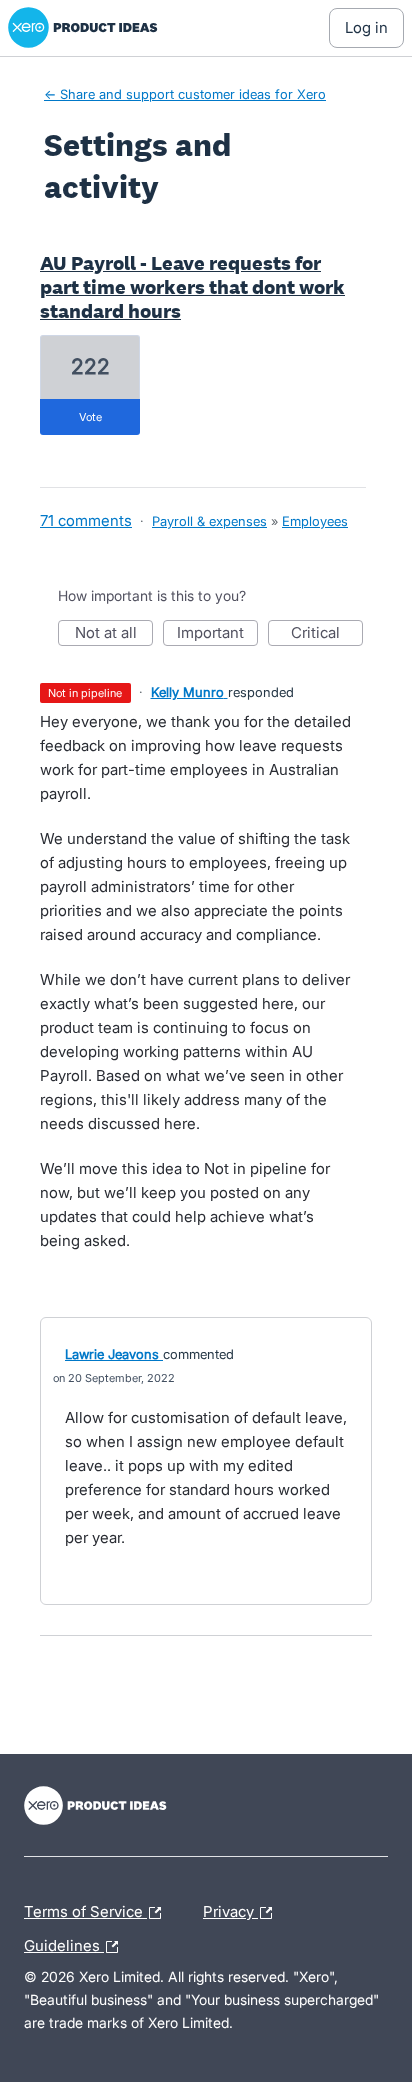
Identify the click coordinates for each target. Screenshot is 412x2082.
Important (217, 634)
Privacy (230, 1909)
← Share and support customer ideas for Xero (185, 94)
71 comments (86, 520)
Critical (327, 634)
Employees (315, 521)
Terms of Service (85, 1909)
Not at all (114, 634)
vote (90, 417)
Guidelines (76, 1943)
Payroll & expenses (209, 521)
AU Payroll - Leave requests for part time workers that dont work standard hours (192, 287)
